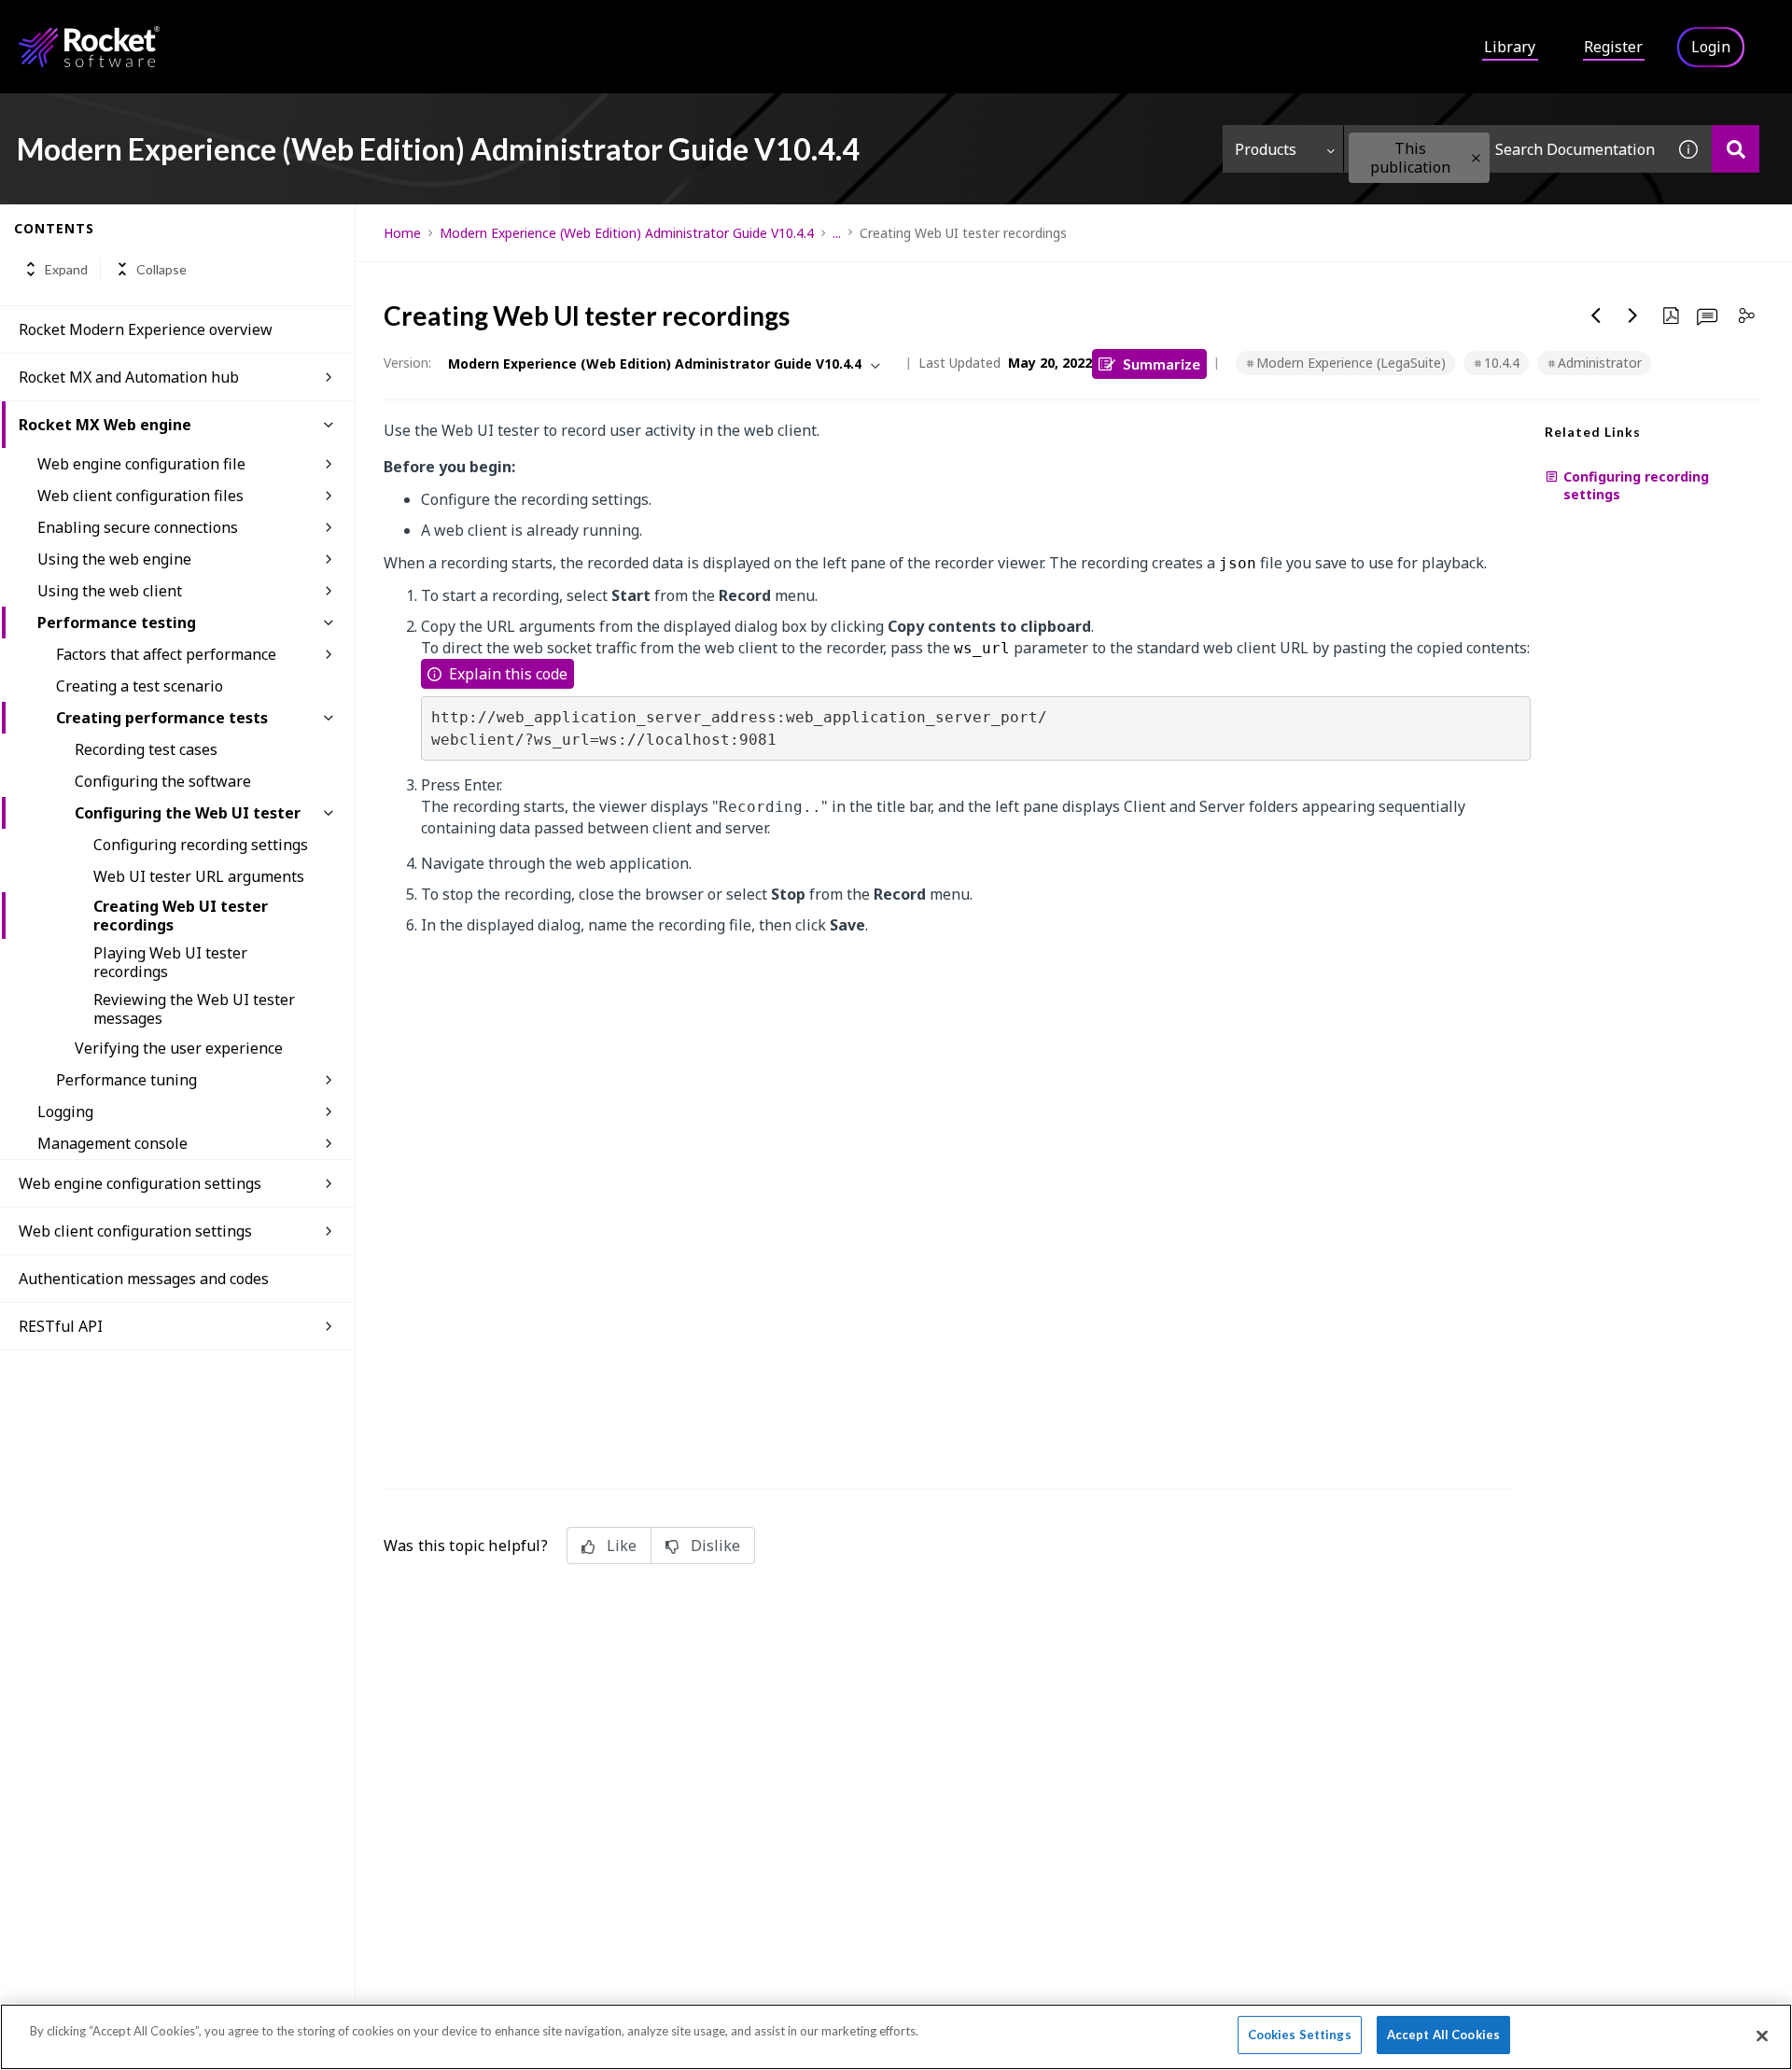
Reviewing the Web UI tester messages (194, 1009)
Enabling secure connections (138, 527)
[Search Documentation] (1736, 149)
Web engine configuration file (141, 464)
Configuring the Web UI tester (188, 813)
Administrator (1600, 363)
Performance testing (117, 622)
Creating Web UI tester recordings (181, 916)
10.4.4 (1502, 363)
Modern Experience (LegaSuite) (1351, 363)
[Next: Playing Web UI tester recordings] (1633, 315)
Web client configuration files (140, 496)
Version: (407, 363)
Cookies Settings (1300, 2035)
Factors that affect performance (166, 654)
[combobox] (1505, 149)
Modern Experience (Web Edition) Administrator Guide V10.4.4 (627, 233)
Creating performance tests (162, 718)
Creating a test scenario (140, 686)
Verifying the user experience (179, 1048)
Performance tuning (126, 1080)
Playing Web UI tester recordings (170, 962)
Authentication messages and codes (144, 1279)
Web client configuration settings (135, 1231)
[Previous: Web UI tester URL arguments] (1596, 315)
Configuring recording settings (201, 845)
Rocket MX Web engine (105, 425)
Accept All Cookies (1443, 2035)
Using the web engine (114, 559)
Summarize (1162, 364)
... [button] (837, 233)
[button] (1476, 158)
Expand (66, 269)
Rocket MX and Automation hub (129, 377)
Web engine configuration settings (140, 1183)
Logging (65, 1112)
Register (1613, 47)
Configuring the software (163, 781)
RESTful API (61, 1326)
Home (402, 233)
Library (1510, 47)
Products (1266, 149)
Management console (112, 1143)
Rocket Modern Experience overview (146, 329)
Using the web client (110, 591)
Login (1711, 47)
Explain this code (508, 674)
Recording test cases (146, 749)
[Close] (1762, 2035)
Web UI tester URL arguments (199, 876)
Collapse (161, 269)
